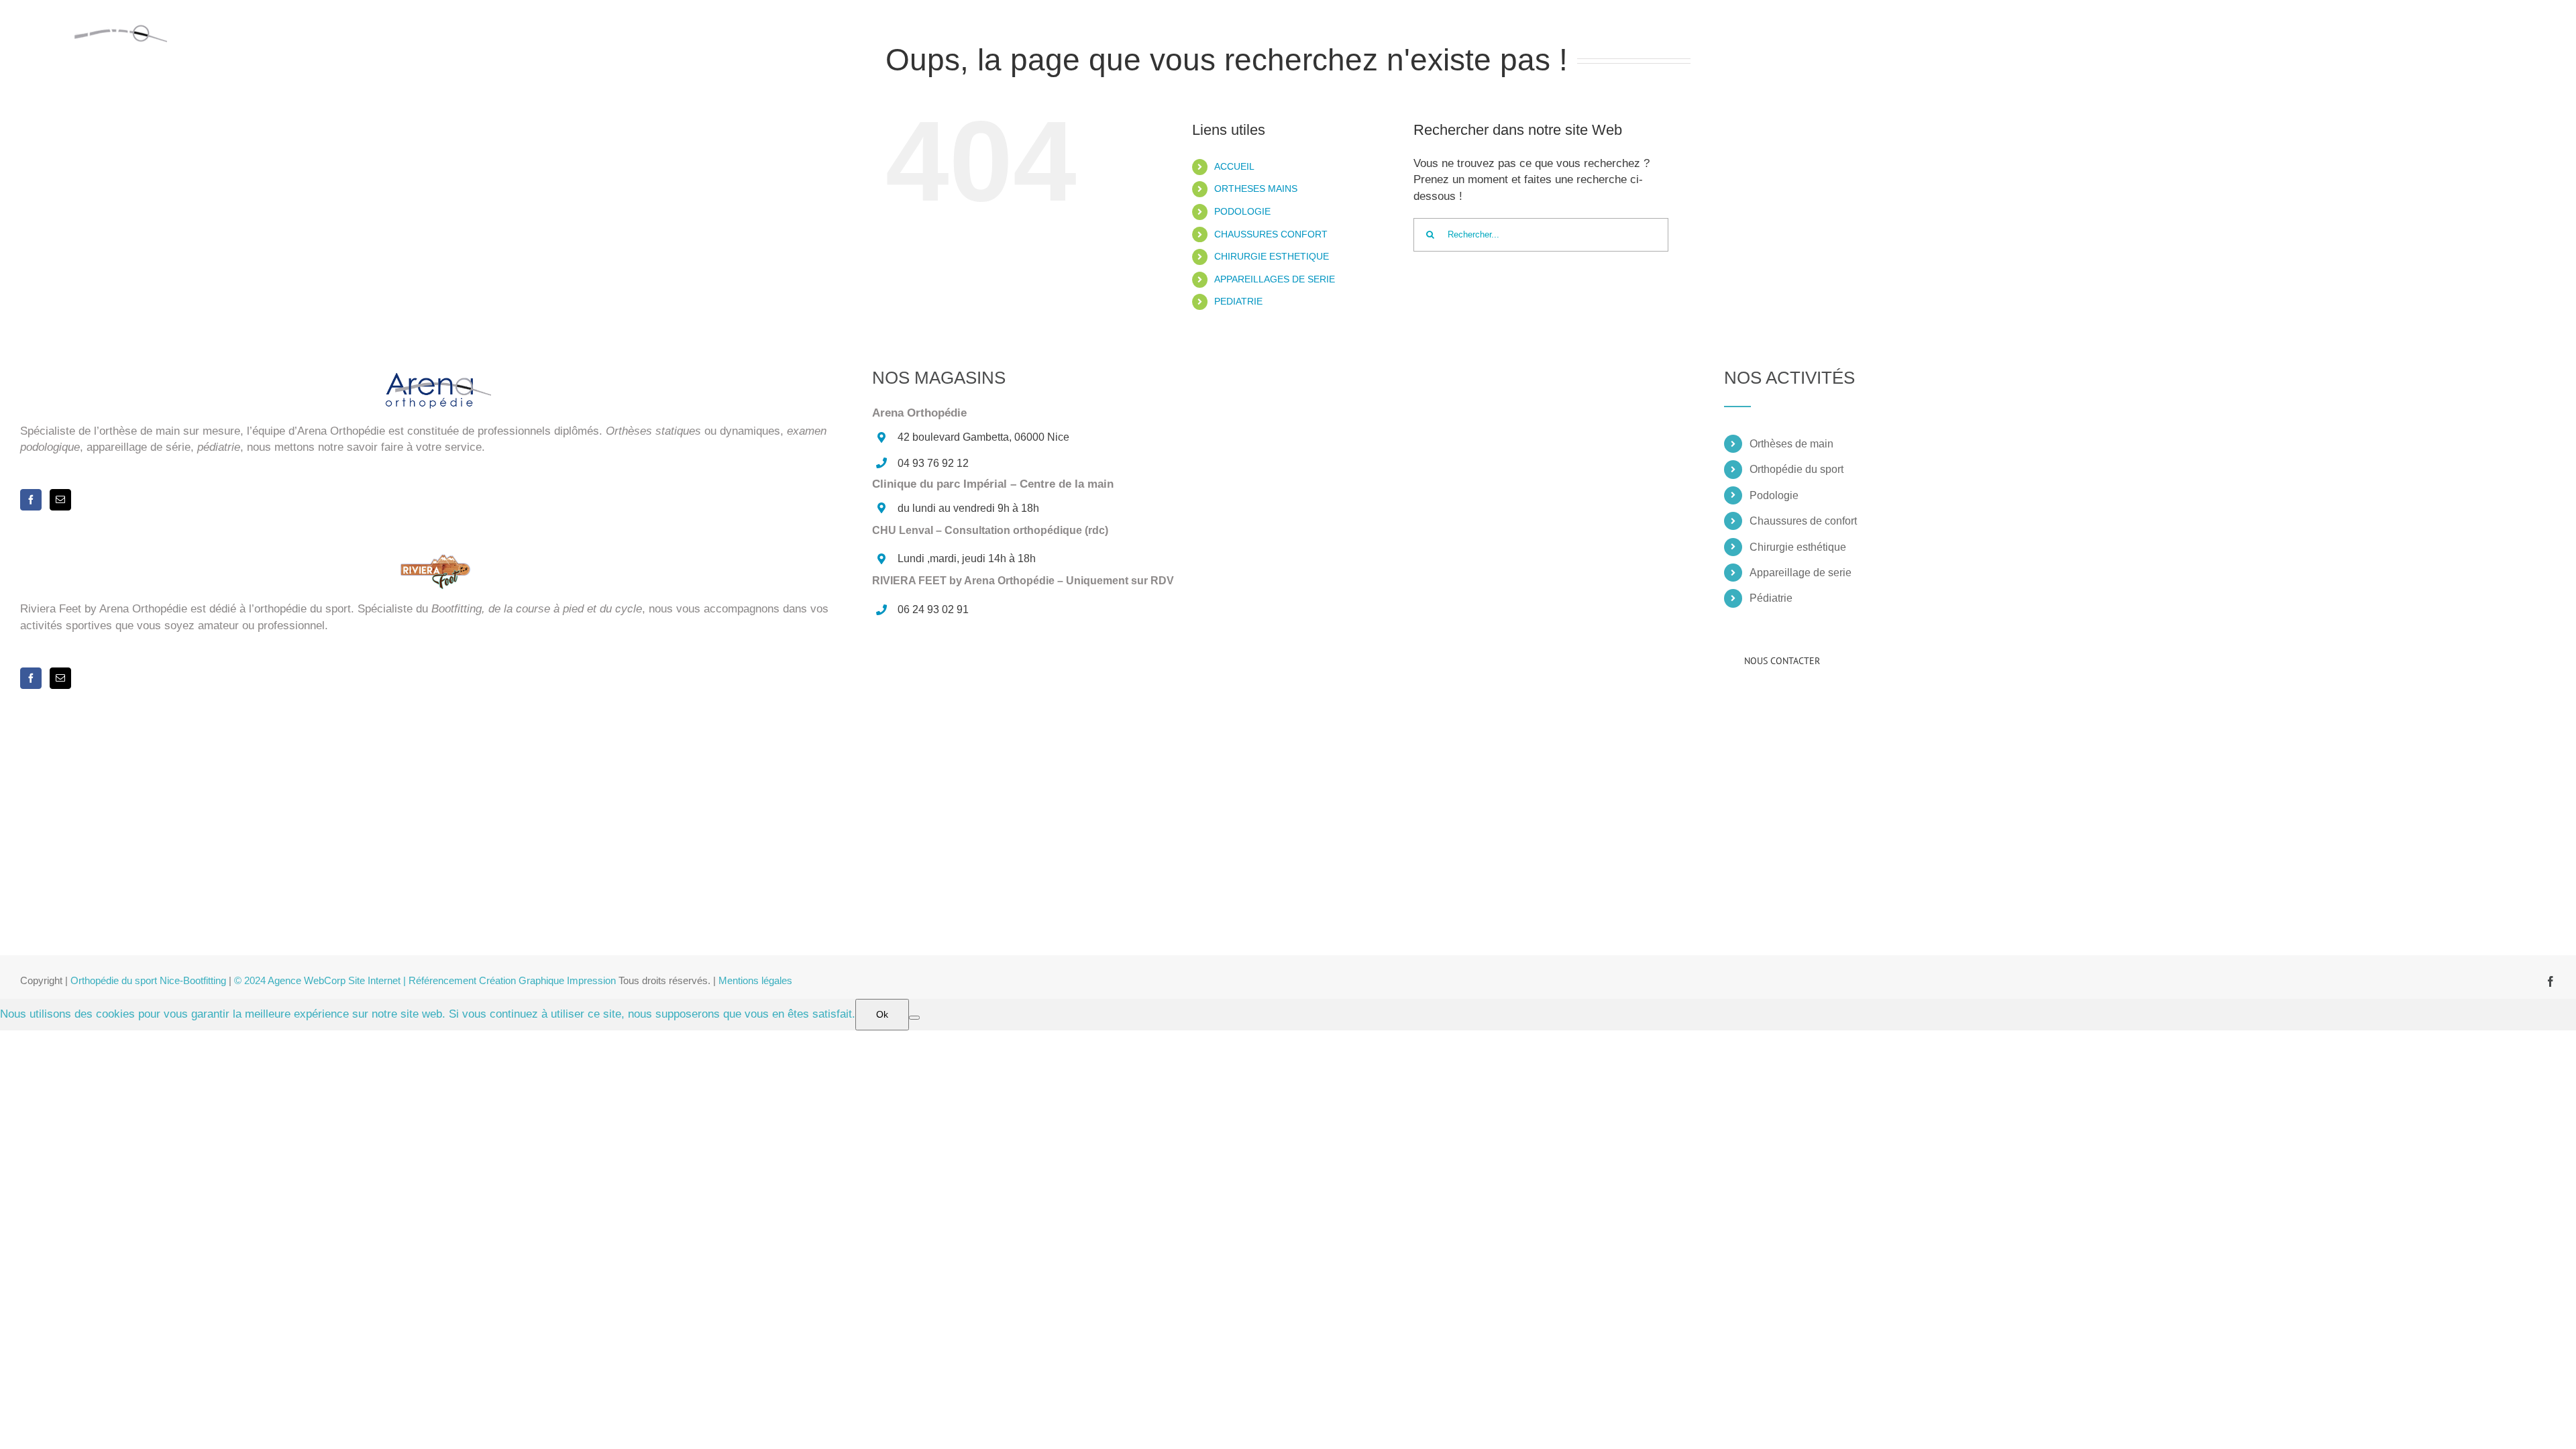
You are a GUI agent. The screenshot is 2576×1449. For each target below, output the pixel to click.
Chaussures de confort (1803, 521)
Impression (591, 980)
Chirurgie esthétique (1798, 547)
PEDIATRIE (1238, 301)
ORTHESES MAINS (1256, 189)
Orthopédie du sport (1796, 469)
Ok (882, 1014)
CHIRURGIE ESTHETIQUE (1272, 256)
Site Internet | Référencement (414, 980)
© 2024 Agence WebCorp (291, 980)
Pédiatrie (1771, 598)
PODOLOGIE (1242, 211)
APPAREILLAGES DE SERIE (1275, 279)
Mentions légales (755, 980)
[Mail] (60, 500)
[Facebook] (31, 500)
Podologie (1774, 495)
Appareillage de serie (1801, 573)
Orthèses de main (1791, 444)
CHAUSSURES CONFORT (1271, 234)
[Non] (914, 1018)
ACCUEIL (1234, 166)
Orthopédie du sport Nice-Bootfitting (148, 980)
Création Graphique (523, 980)
